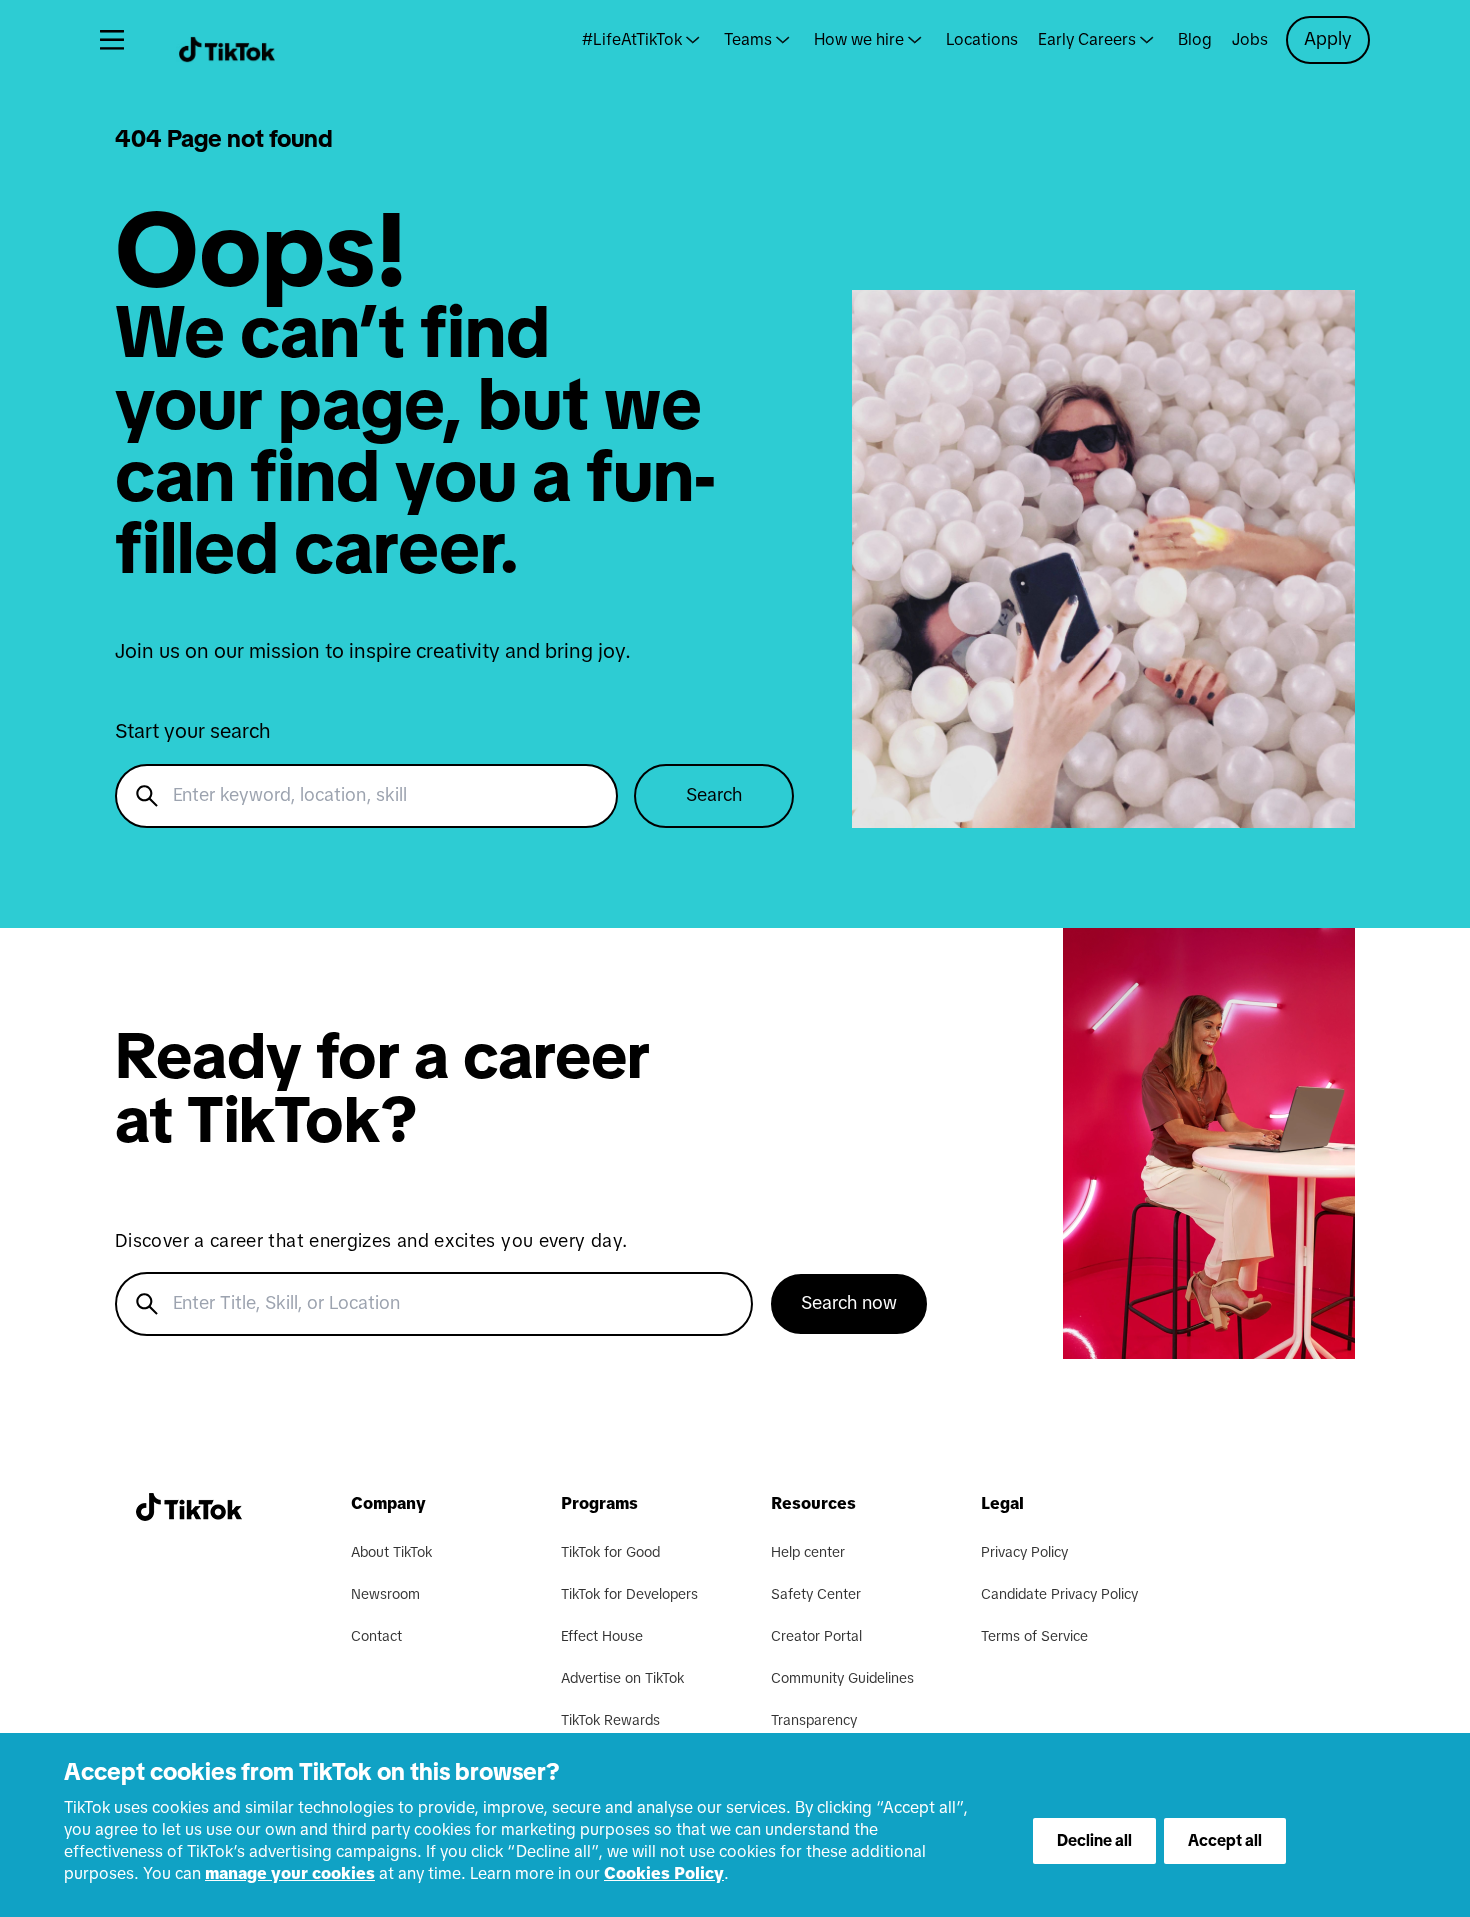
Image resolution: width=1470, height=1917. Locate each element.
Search (714, 796)
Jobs (1250, 40)
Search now (849, 1304)
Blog (1195, 40)
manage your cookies (290, 1874)
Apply (1328, 40)
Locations (982, 40)
